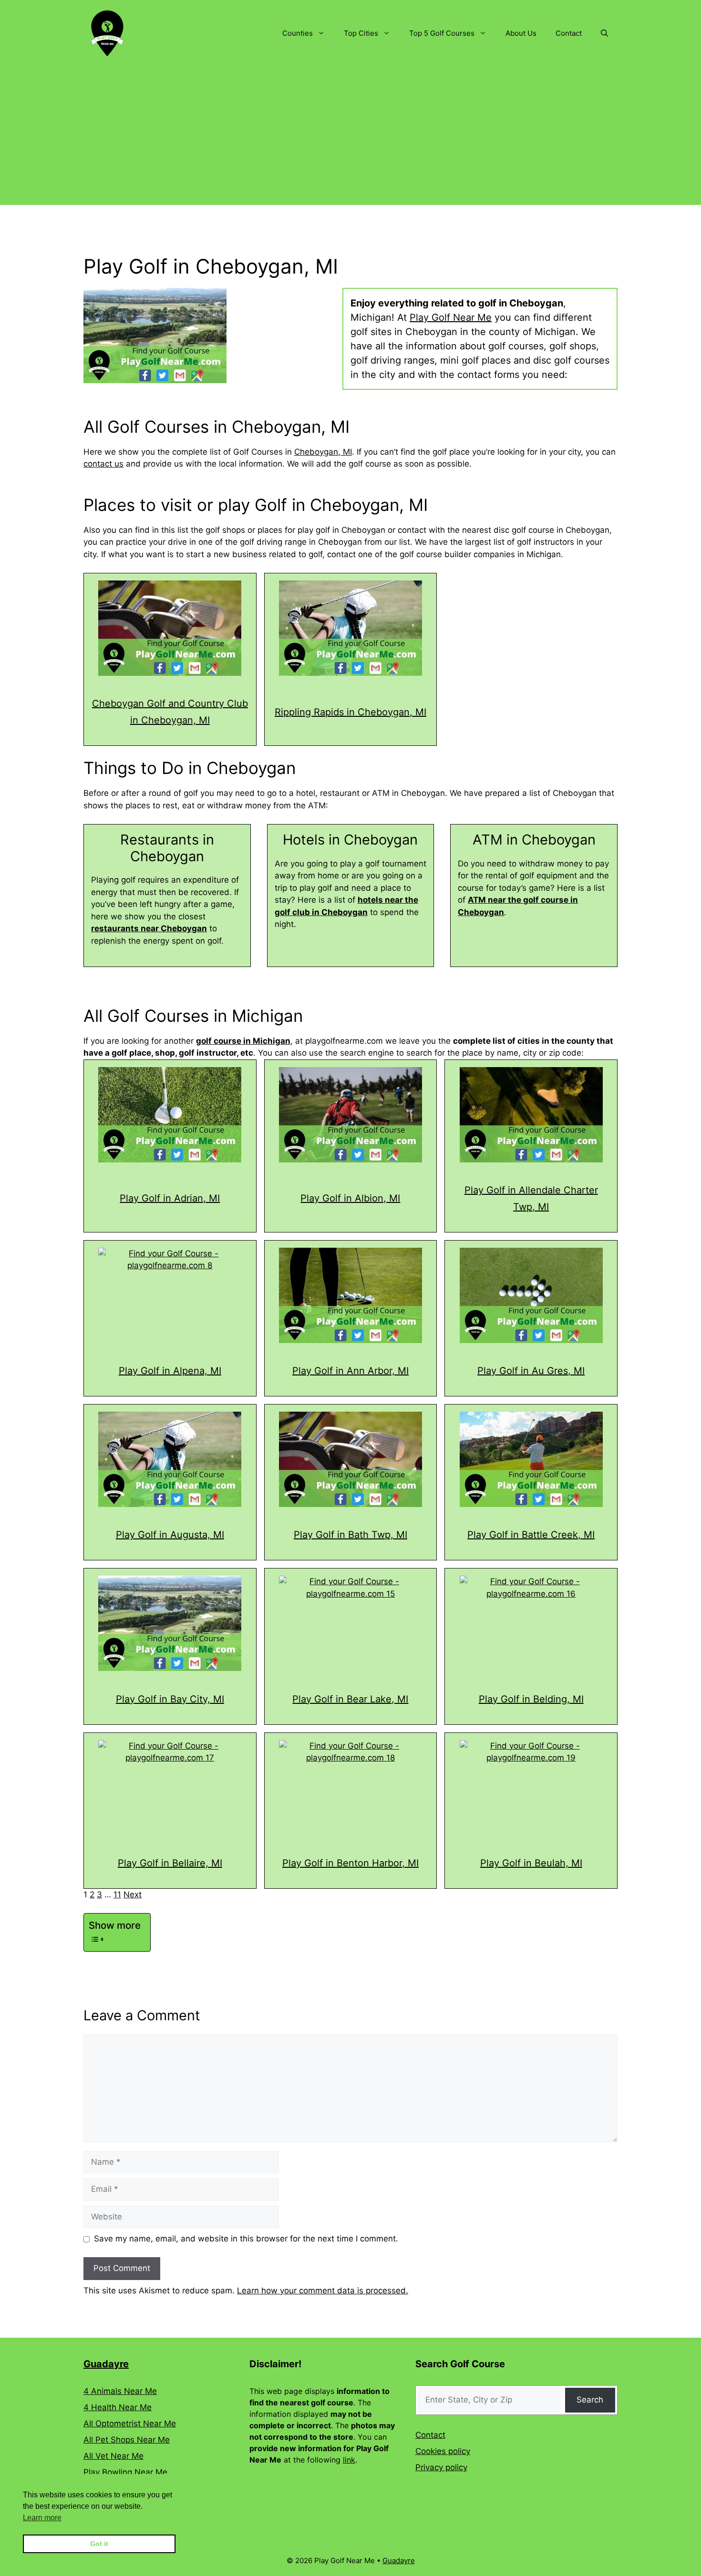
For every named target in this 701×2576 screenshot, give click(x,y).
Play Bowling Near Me (125, 2472)
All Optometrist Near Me (130, 2423)
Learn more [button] (42, 2518)
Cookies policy (443, 2451)
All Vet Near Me (113, 2456)
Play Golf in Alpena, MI (170, 1371)
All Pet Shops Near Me (127, 2440)
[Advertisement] (350, 138)
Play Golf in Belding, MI (531, 1699)
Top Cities (361, 33)
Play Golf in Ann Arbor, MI (350, 1371)
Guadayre (106, 2364)
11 (117, 1894)
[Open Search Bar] (604, 33)
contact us (103, 464)
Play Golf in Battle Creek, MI (531, 1535)
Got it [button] (99, 2544)
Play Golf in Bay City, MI (170, 1699)
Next (133, 1894)
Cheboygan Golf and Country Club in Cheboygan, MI (170, 712)
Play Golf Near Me (451, 317)
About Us (521, 33)
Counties (298, 33)
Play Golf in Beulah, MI (531, 1863)
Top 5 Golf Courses (442, 33)
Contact (569, 33)
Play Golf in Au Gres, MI (531, 1371)
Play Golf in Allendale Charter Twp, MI (531, 1198)
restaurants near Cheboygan (149, 928)
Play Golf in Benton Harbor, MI (350, 1863)
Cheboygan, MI (323, 452)
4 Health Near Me (118, 2407)
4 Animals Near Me (120, 2391)
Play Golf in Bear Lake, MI (350, 1699)
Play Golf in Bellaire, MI (170, 1863)
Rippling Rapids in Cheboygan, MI (350, 712)
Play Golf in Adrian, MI (170, 1198)
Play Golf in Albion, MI (350, 1198)
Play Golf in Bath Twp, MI (350, 1535)
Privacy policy (441, 2467)
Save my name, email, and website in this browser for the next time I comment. (246, 2239)
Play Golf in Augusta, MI (170, 1535)
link (349, 2460)
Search (590, 2400)
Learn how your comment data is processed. (323, 2291)
